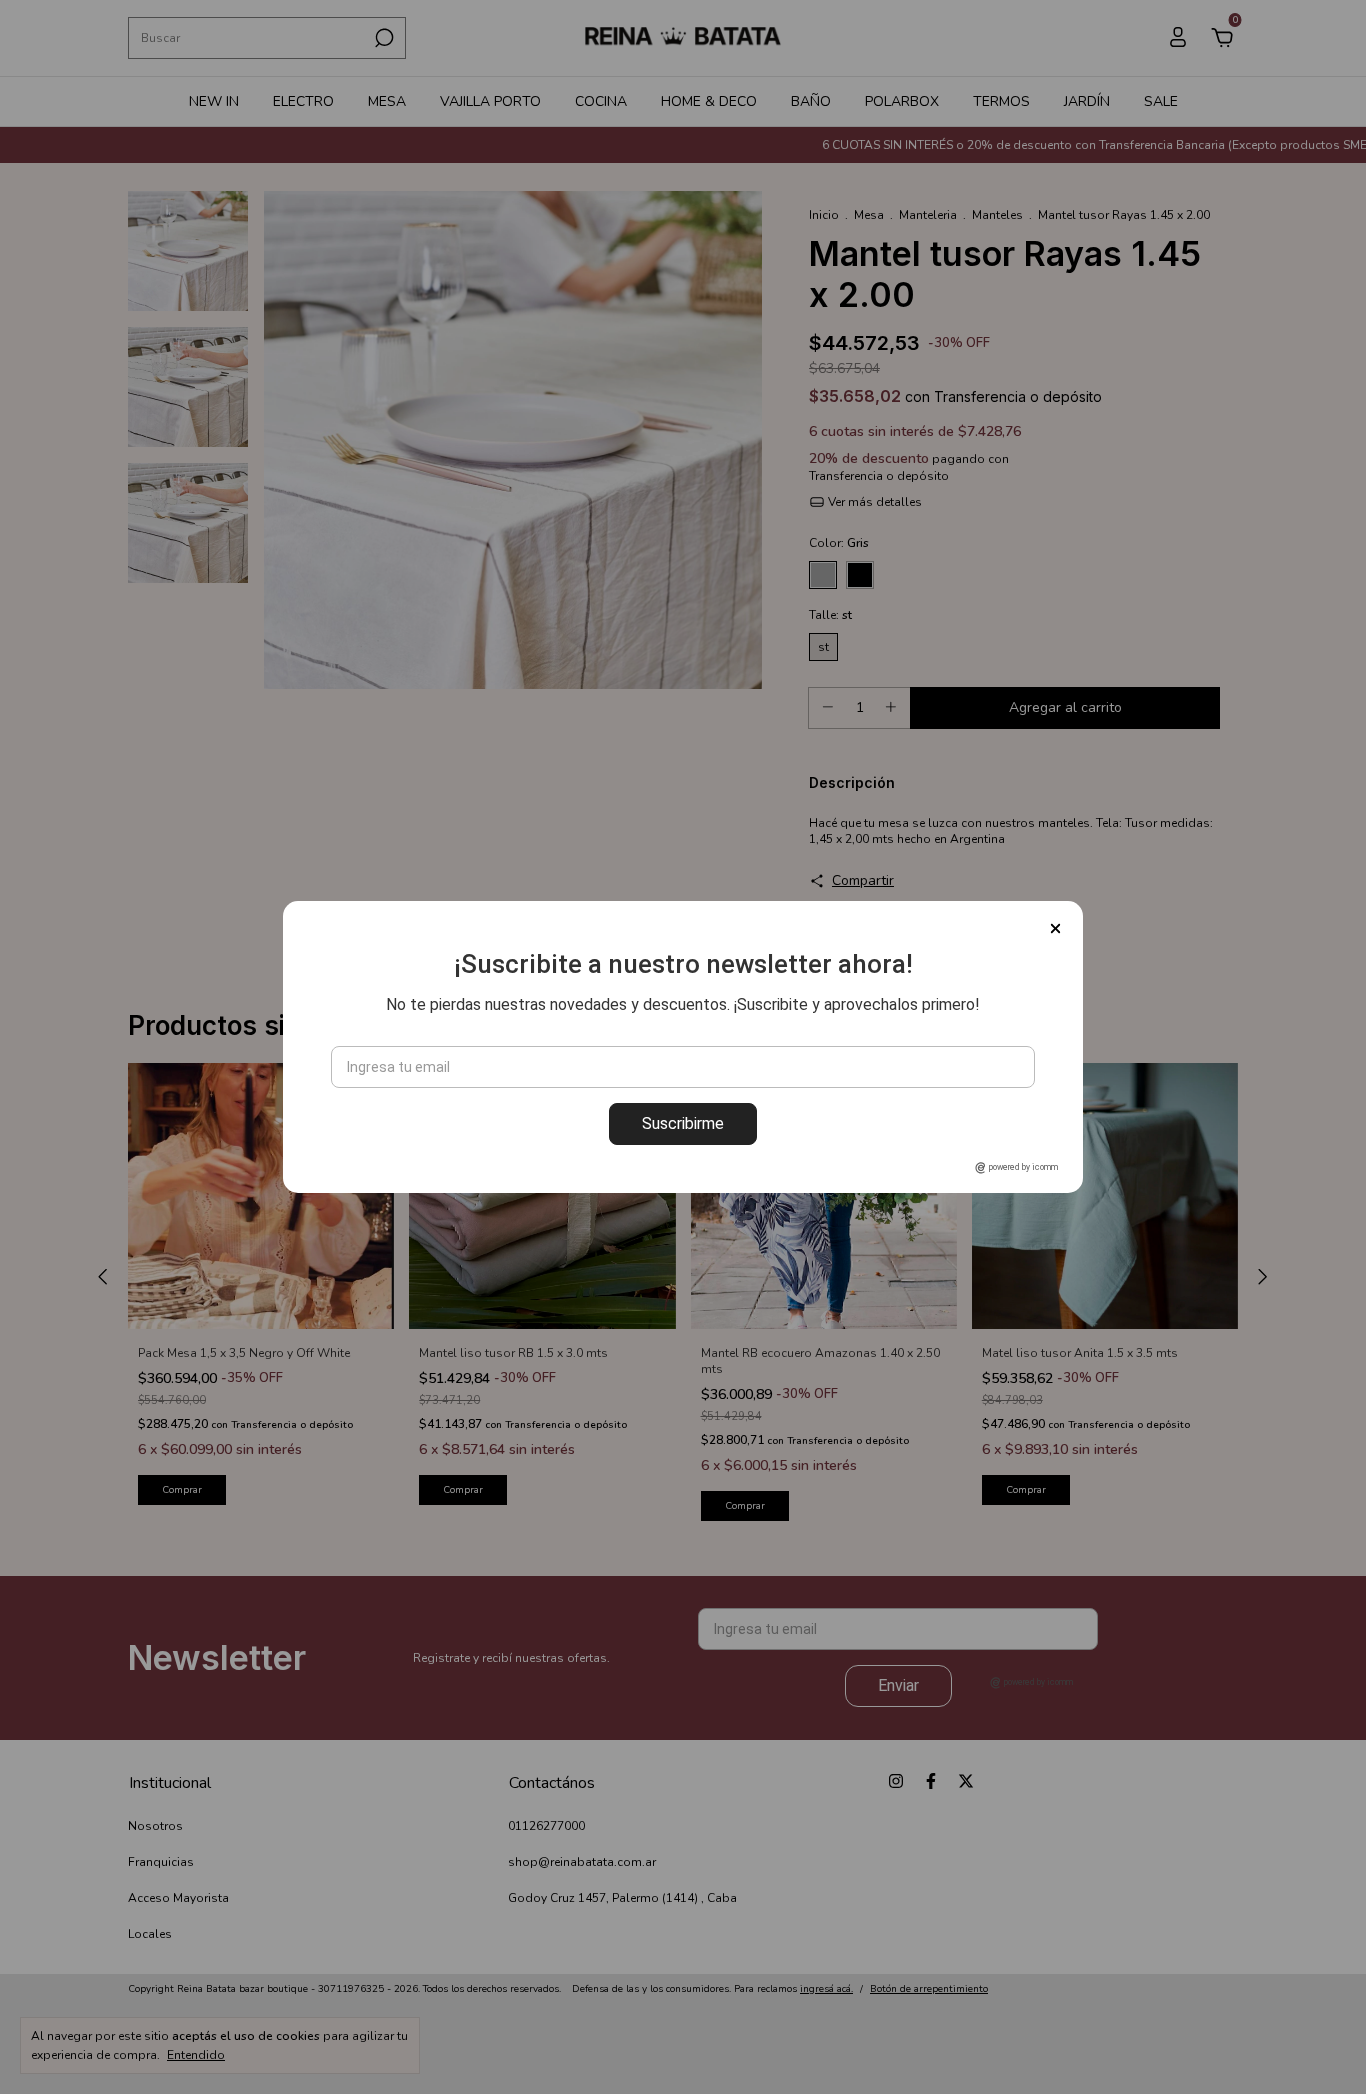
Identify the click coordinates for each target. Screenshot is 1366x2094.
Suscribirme (683, 1123)
